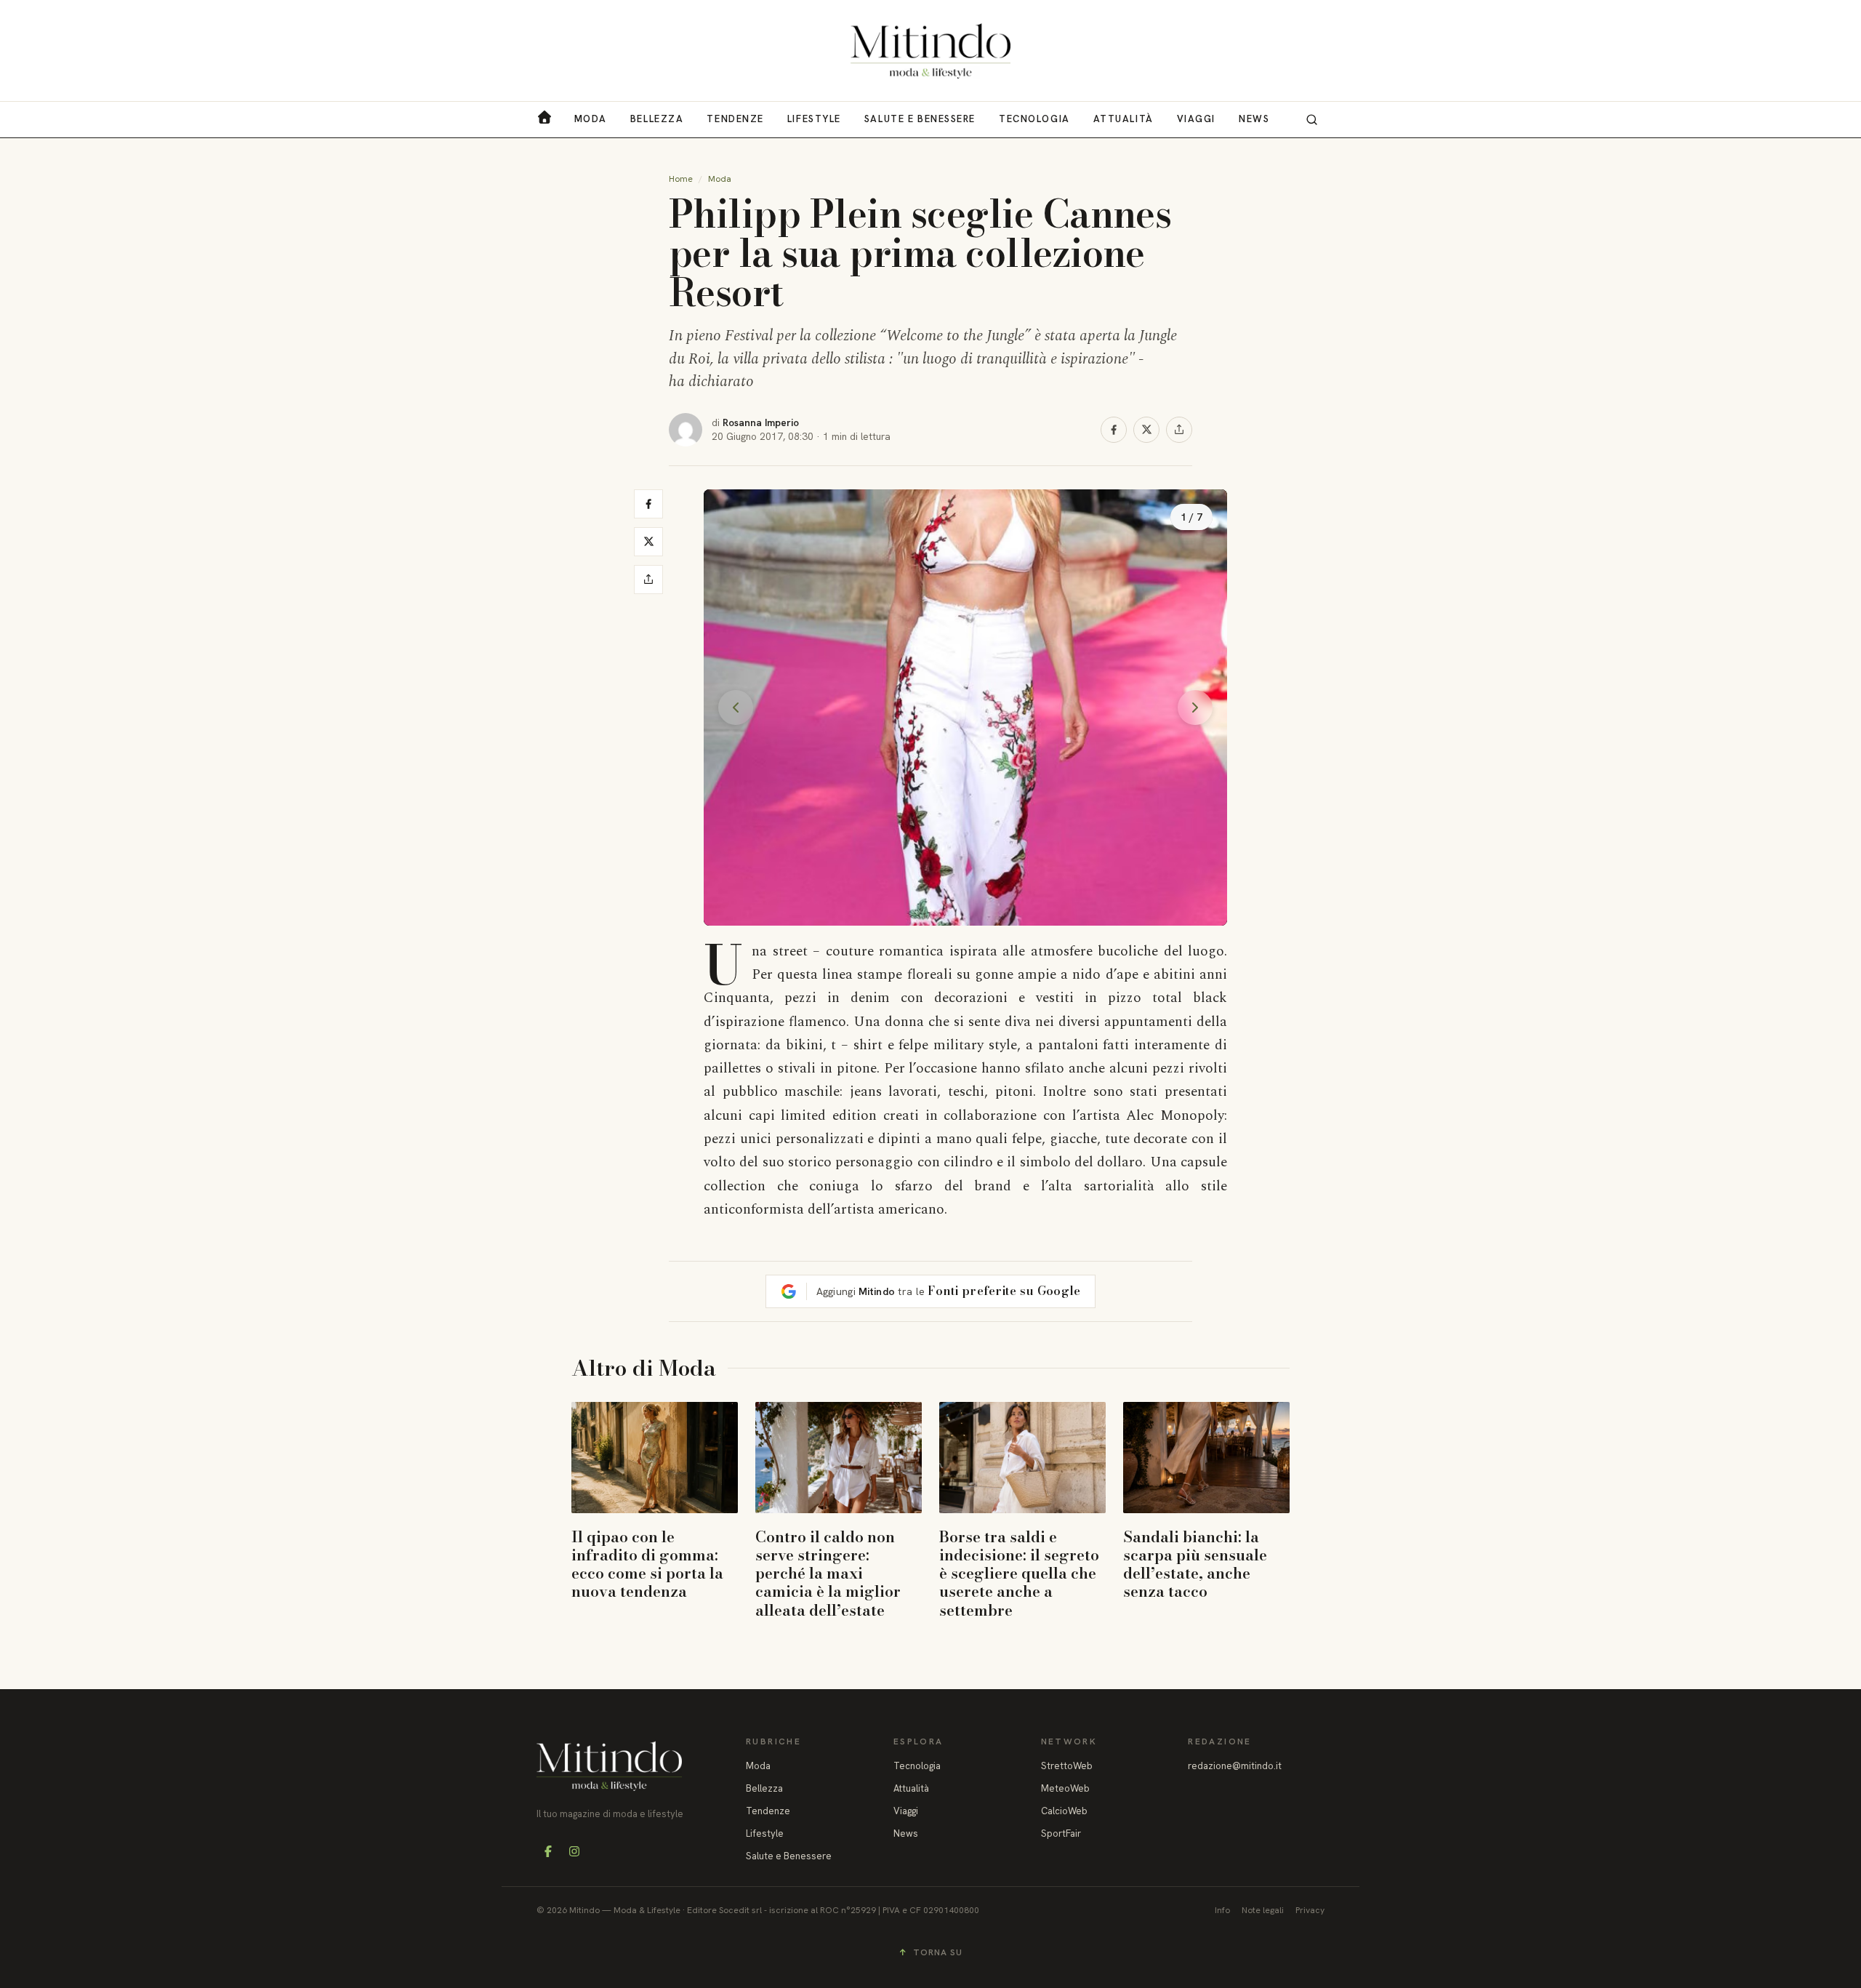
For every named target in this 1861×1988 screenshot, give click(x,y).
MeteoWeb (1065, 1788)
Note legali (1263, 1910)
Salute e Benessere (920, 119)
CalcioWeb (1064, 1811)
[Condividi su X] (1146, 430)
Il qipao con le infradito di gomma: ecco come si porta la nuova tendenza (647, 1564)
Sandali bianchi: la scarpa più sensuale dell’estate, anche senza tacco (1195, 1564)
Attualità (1124, 119)
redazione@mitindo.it (1235, 1766)
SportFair (1061, 1833)
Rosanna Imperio (761, 422)
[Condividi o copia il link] (1179, 430)
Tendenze (735, 119)
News (1254, 119)
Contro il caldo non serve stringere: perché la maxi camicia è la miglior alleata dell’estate (828, 1573)
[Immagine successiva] (1195, 708)
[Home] (930, 51)
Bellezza (657, 119)
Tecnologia (1034, 119)
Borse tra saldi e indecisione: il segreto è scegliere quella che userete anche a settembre (1019, 1573)
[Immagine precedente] (736, 708)
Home (681, 179)
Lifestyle (814, 119)
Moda (591, 119)
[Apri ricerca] (1311, 119)
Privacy (1310, 1910)
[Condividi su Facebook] (1114, 430)
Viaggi (1196, 119)
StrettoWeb (1067, 1766)
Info (1222, 1910)
